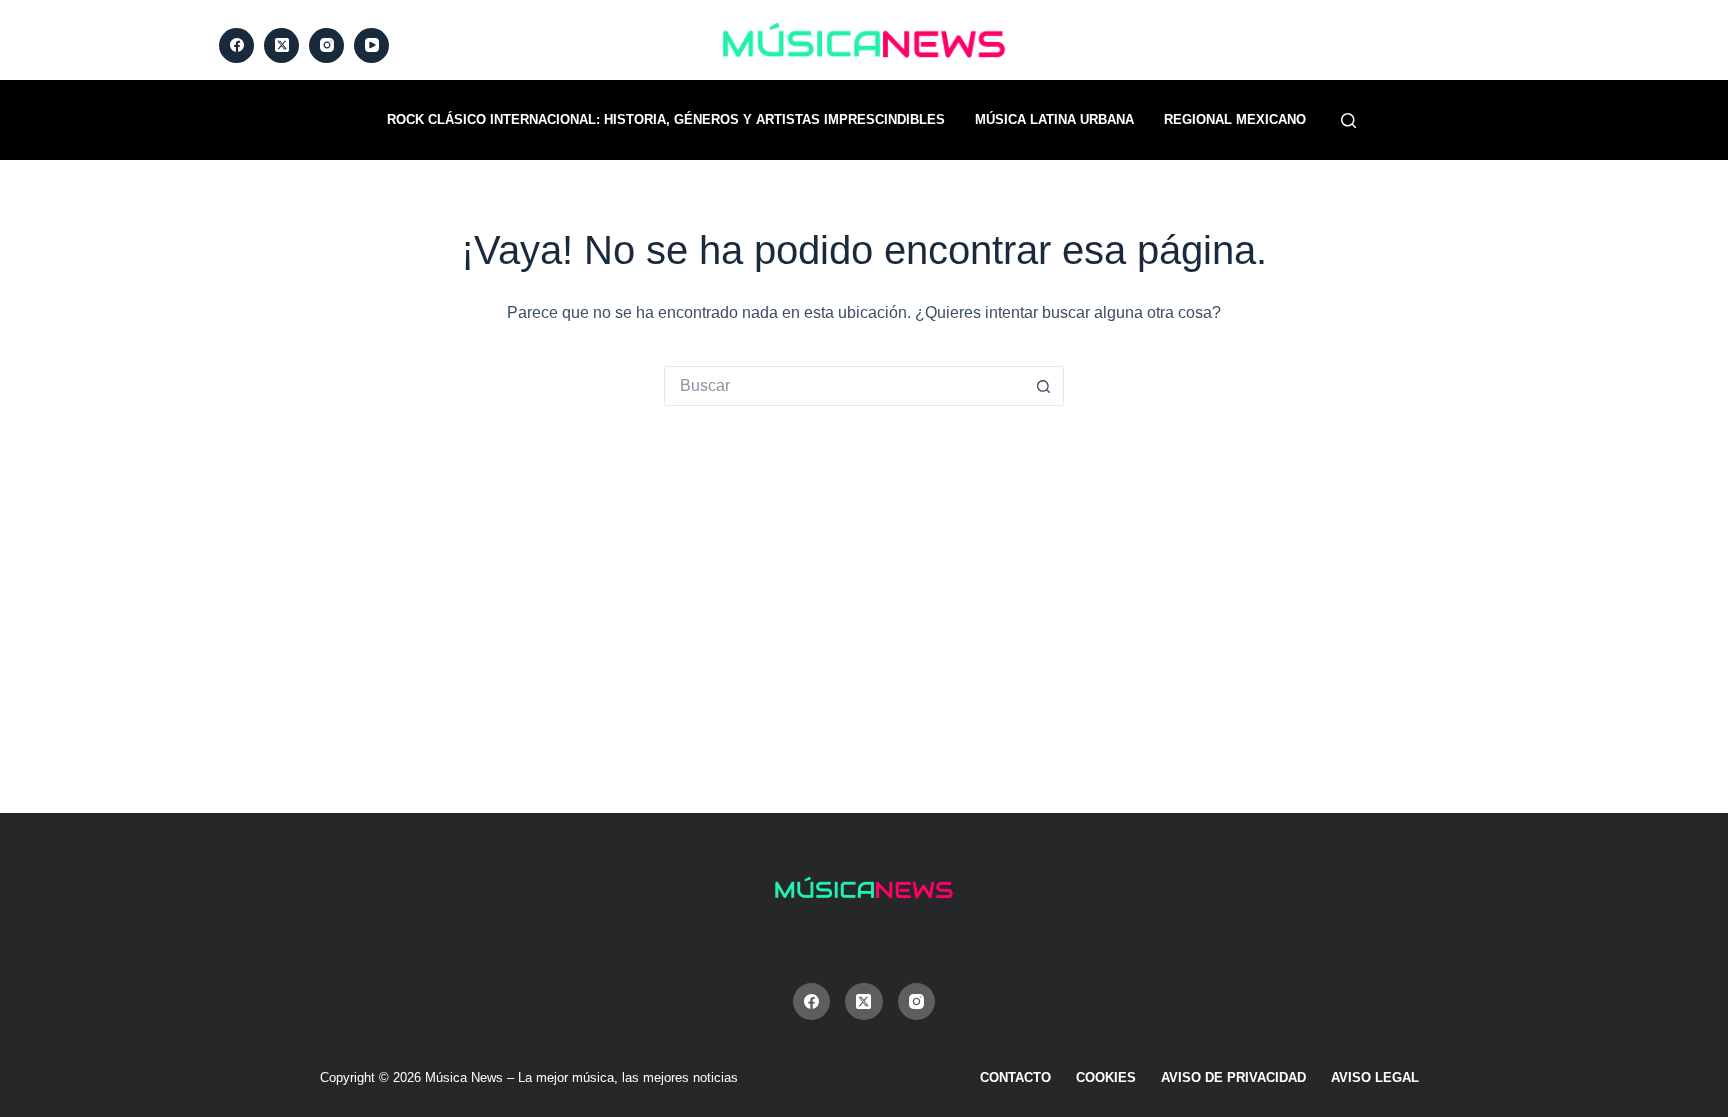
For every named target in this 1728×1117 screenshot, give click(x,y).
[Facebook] (236, 45)
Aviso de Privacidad (1233, 1077)
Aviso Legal (1375, 1077)
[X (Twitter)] (281, 45)
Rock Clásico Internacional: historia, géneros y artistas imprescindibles (666, 119)
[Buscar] (1348, 120)
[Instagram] (326, 45)
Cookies (1106, 1077)
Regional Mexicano (1235, 119)
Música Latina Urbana (1054, 119)
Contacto (1015, 1077)
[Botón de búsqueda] (1044, 386)
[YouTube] (371, 45)
